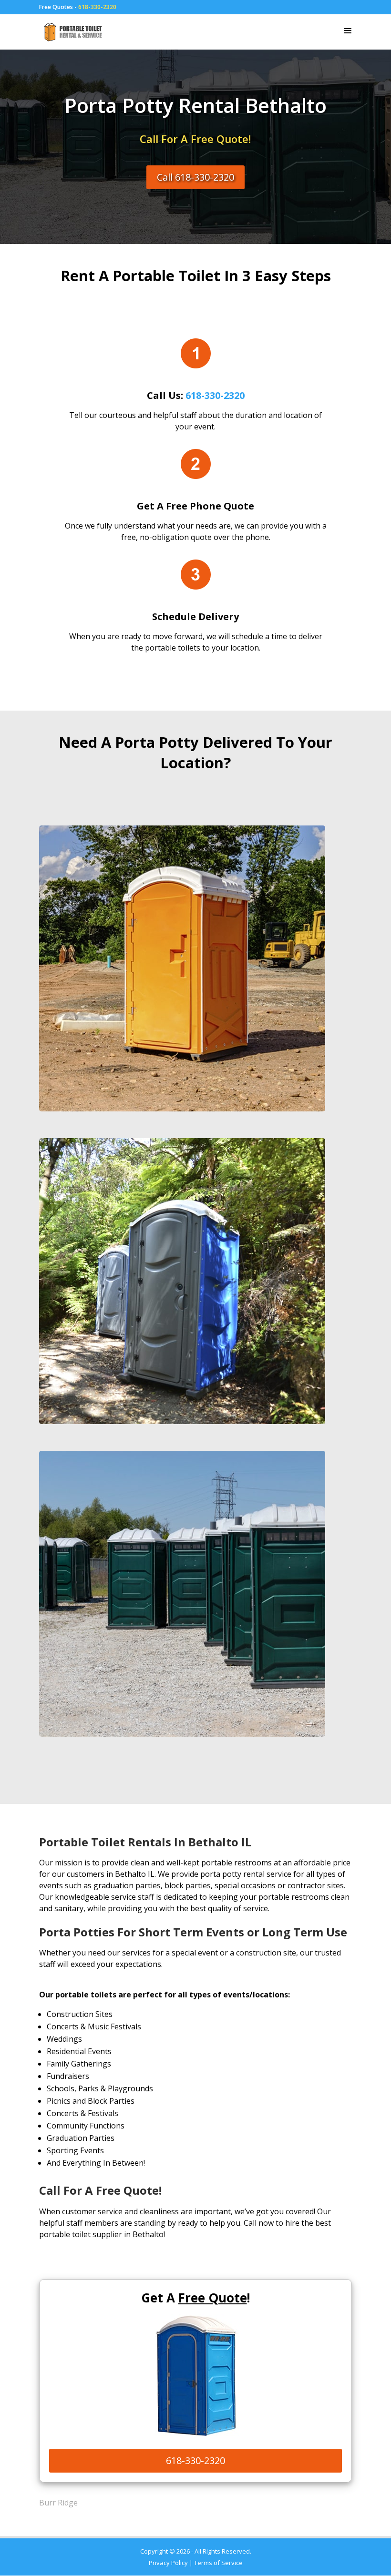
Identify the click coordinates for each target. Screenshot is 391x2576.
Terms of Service (218, 2563)
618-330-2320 (97, 7)
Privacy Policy (168, 2563)
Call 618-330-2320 (195, 177)
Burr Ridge (58, 2503)
